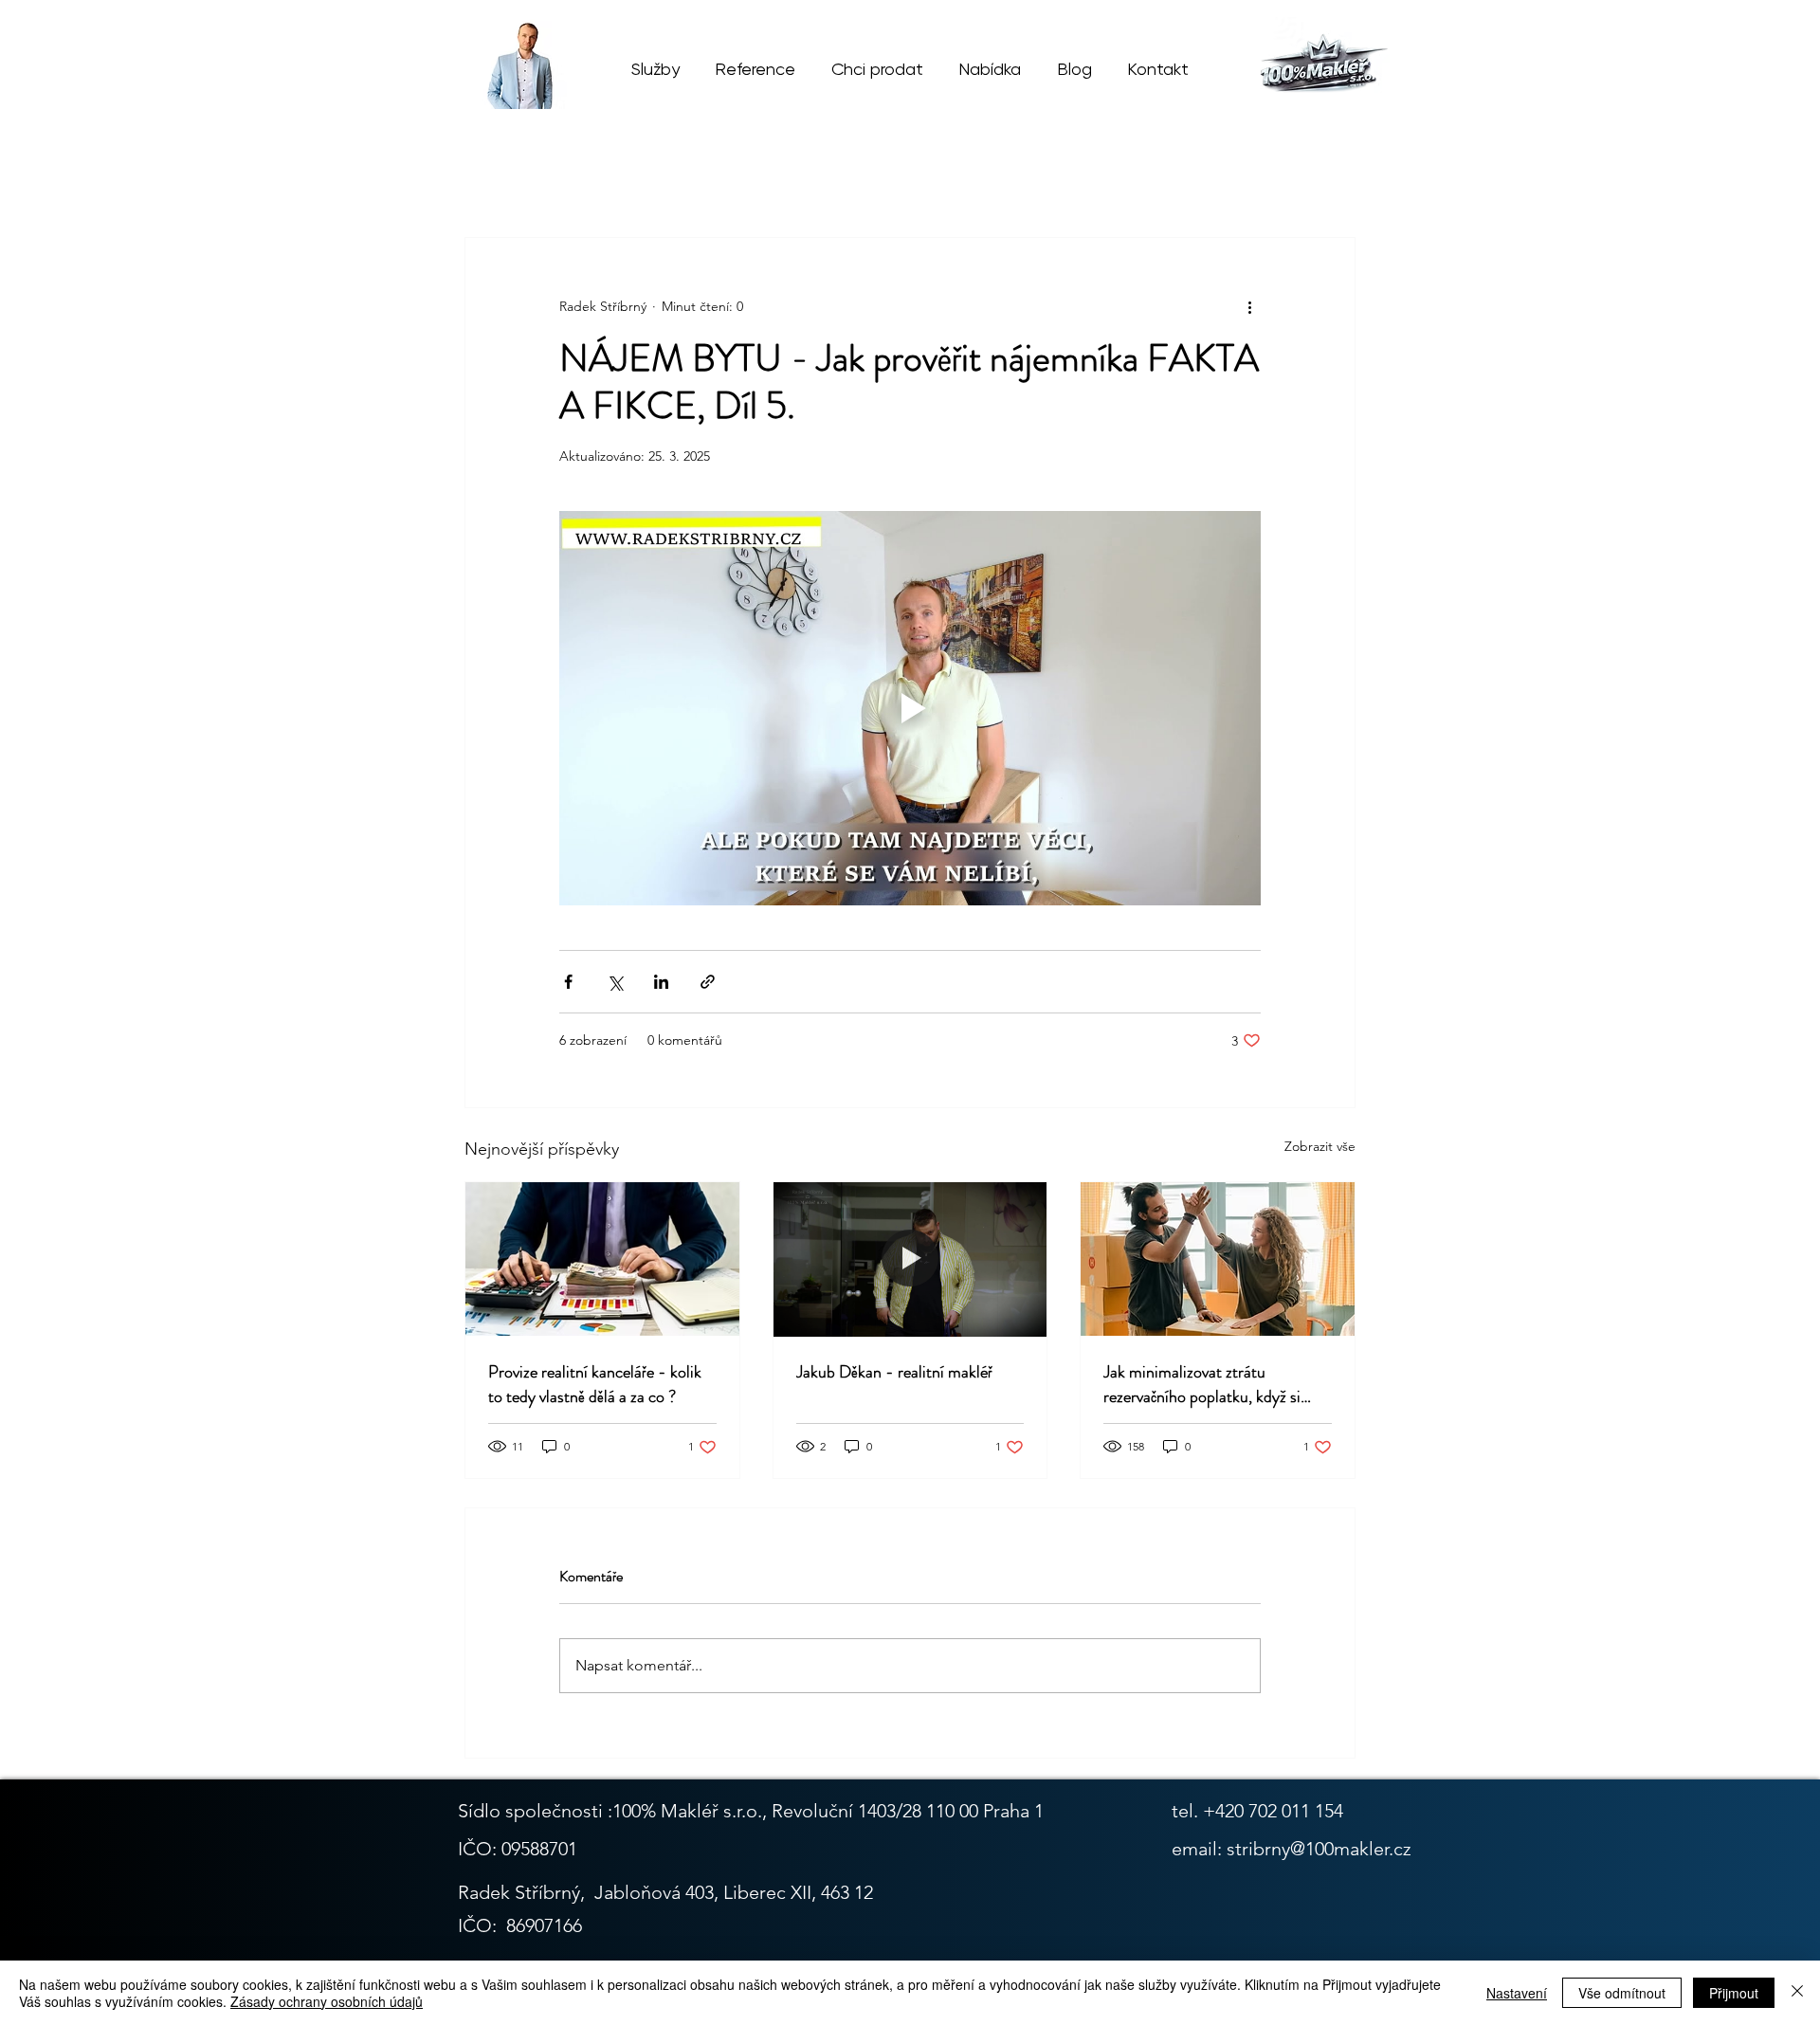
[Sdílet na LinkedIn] (661, 982)
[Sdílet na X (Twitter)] (615, 982)
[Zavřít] (1797, 1993)
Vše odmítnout (1622, 1993)
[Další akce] (1249, 306)
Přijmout (1734, 1993)
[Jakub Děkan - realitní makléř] (910, 1259)
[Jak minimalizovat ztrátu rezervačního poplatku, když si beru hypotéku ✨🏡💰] (1218, 1259)
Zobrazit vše (1320, 1146)
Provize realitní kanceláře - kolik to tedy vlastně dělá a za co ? (595, 1384)
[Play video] (910, 708)
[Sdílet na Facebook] (568, 982)
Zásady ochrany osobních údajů (327, 2001)
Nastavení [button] (1517, 1993)
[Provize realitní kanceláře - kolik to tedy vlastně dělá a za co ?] (602, 1259)
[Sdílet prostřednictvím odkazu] (708, 982)
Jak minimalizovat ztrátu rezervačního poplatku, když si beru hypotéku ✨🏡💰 (1202, 1384)
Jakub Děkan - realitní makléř (894, 1372)
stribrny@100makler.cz (1319, 1849)
